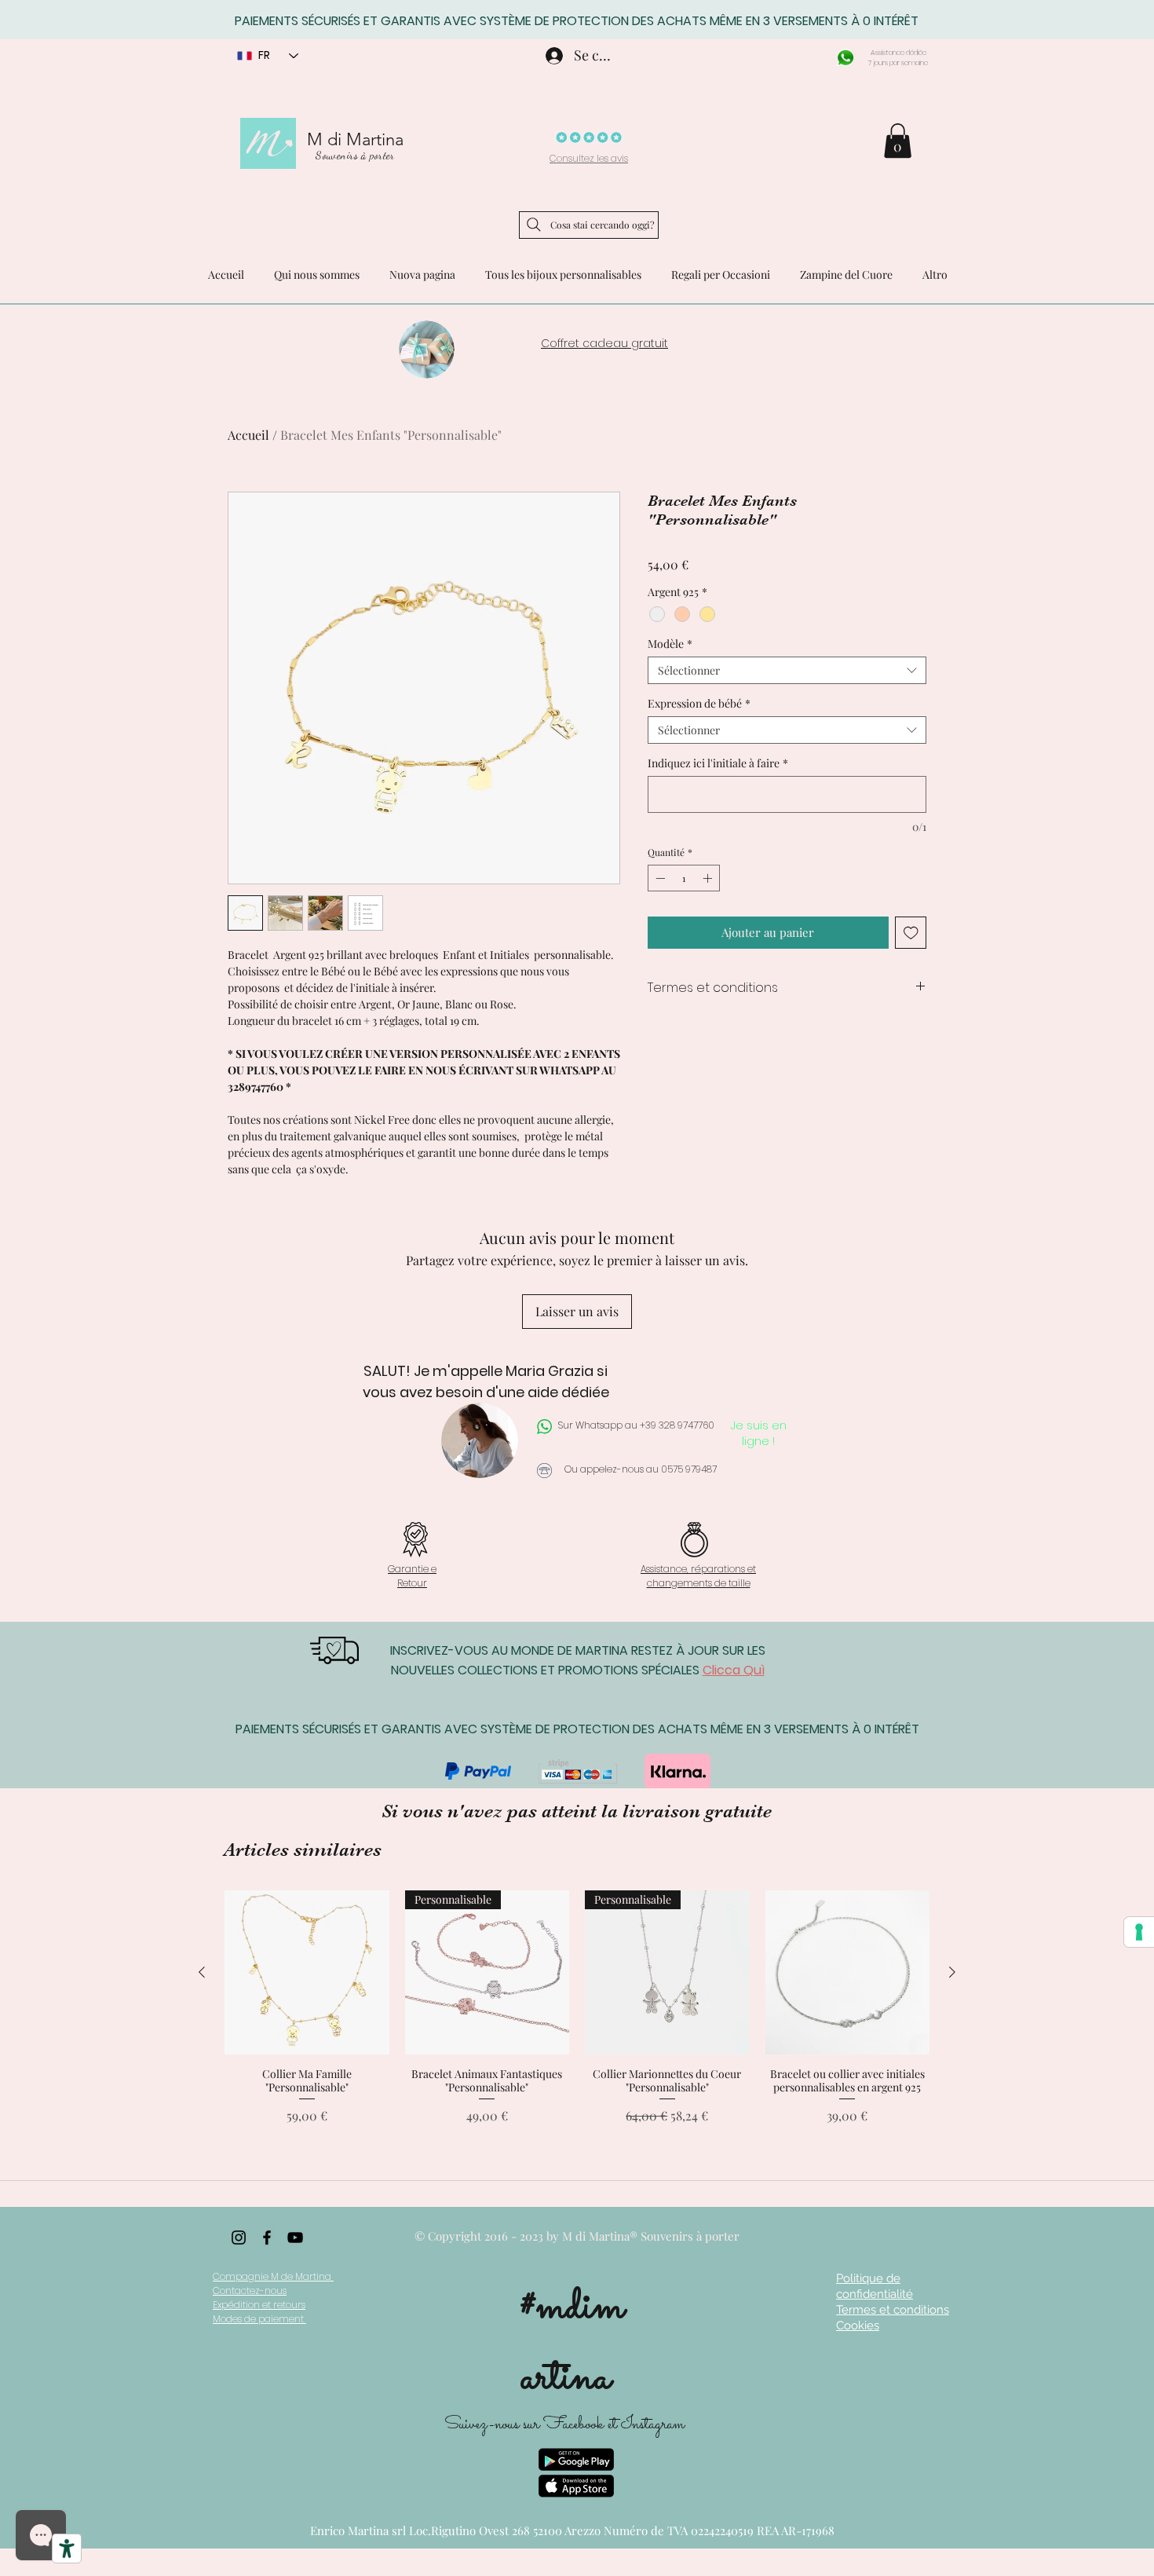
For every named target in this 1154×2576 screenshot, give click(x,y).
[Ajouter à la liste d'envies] (911, 933)
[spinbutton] (684, 878)
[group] (577, 2014)
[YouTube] (295, 2238)
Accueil (248, 435)
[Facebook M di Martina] (267, 2238)
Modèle (670, 644)
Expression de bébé (699, 703)
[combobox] (787, 670)
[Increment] (709, 878)
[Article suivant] (952, 1972)
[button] (898, 141)
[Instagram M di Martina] (239, 2238)
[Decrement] (659, 878)
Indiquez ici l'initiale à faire (718, 763)
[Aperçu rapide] (307, 1973)
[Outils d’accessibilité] (67, 2549)
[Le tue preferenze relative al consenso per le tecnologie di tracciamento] (1139, 1932)
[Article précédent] (202, 1972)
